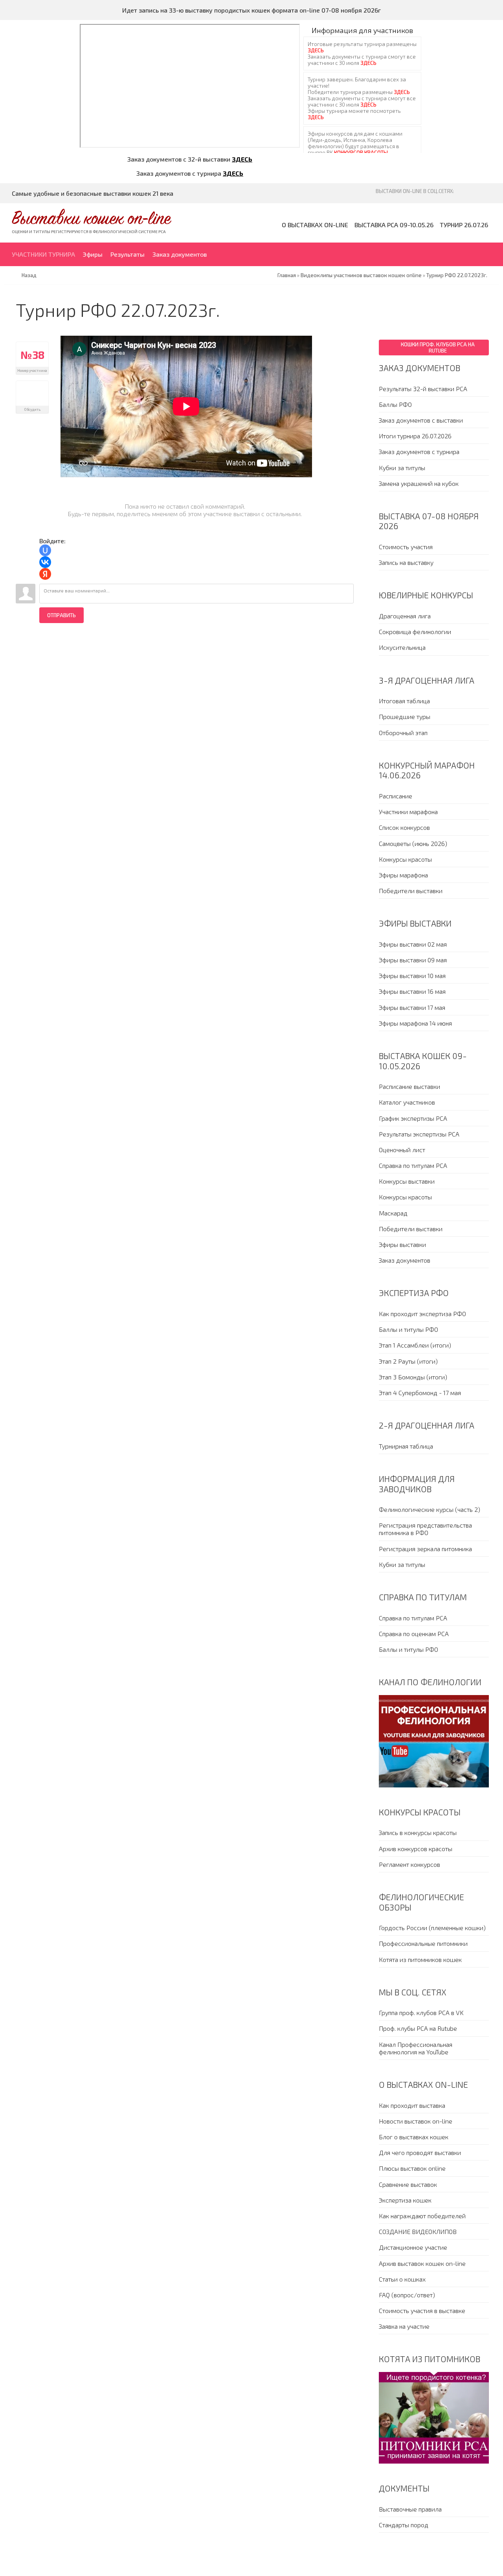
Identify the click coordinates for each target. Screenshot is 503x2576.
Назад (29, 275)
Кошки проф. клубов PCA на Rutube (438, 348)
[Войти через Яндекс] (45, 574)
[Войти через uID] (45, 550)
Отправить (61, 615)
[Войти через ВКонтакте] (45, 562)
